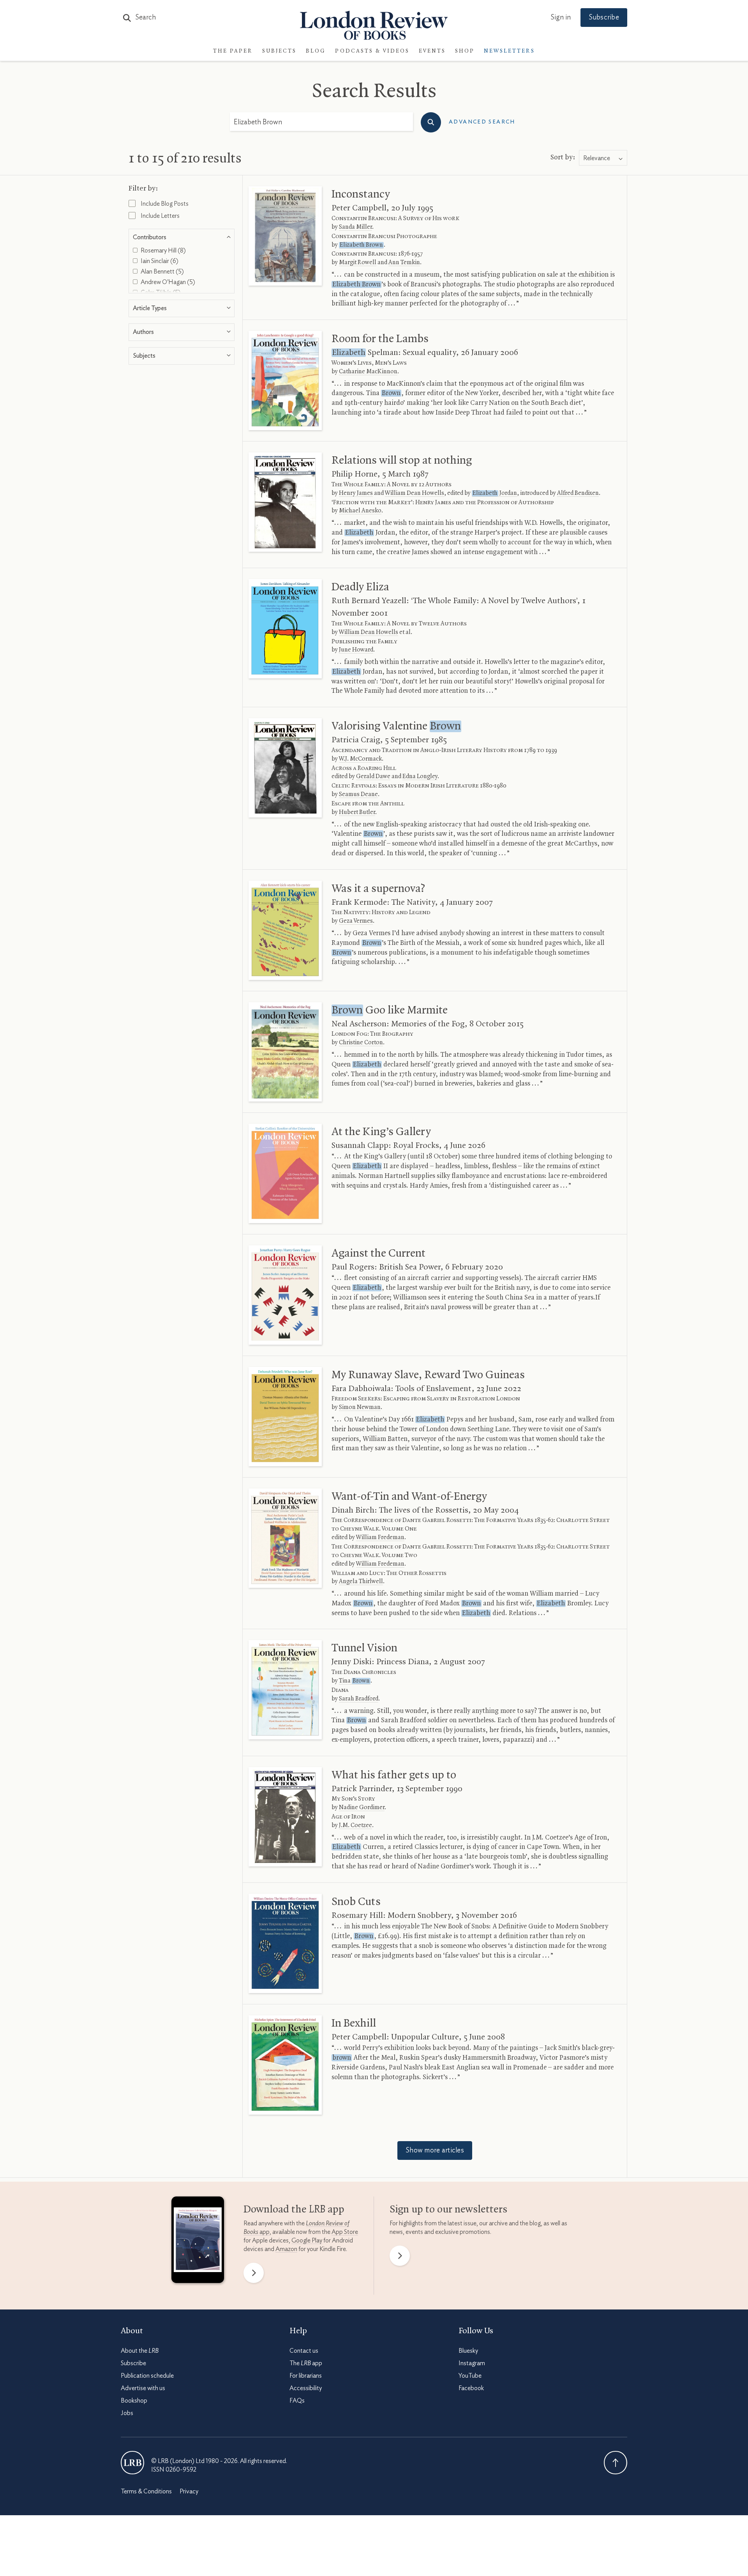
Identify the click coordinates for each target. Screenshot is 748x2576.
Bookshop (134, 2401)
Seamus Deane (358, 795)
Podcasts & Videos (372, 51)
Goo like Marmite (390, 1010)
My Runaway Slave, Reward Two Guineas (428, 1375)
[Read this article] (285, 236)
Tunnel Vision (364, 1648)
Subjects (279, 51)
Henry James (356, 493)
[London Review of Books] (132, 2463)
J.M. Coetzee (355, 1826)
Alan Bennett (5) (162, 272)
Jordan (495, 493)
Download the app (294, 2210)
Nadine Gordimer (362, 1808)
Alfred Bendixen (578, 493)
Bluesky (468, 2351)
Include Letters (160, 216)
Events (432, 51)
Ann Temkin (404, 263)
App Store (345, 2232)
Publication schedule (147, 2376)
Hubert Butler (357, 812)
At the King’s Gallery (381, 1132)
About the (140, 2351)
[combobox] (603, 158)
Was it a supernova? (378, 889)
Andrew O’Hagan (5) (167, 282)
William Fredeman (380, 1538)
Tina (354, 1681)
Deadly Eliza (360, 587)
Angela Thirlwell (361, 1582)
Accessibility (306, 2388)
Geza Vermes (356, 921)
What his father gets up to (394, 1775)
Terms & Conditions (146, 2491)
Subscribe (604, 18)
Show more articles (435, 2150)
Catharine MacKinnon (368, 372)
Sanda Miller (355, 227)
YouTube (470, 2376)
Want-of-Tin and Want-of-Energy (409, 1497)
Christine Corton (361, 1043)
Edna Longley (420, 777)
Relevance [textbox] (597, 158)
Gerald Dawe (373, 777)
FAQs (297, 2401)
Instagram (472, 2363)
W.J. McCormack (360, 759)
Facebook (471, 2388)
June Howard (356, 650)
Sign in (561, 18)
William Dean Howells (415, 493)
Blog (316, 51)
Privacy (189, 2491)
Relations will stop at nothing (402, 461)
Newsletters (509, 51)
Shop (465, 51)
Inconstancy (361, 194)
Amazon (286, 2249)
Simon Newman (360, 1407)
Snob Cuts (356, 1902)
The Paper (233, 51)
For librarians (306, 2376)
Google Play (307, 2241)
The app (306, 2363)
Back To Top (616, 2463)
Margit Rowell (358, 263)
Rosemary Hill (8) (163, 251)
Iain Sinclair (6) (159, 261)
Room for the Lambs (380, 339)
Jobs (127, 2413)
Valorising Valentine (396, 726)
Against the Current (378, 1254)
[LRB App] (198, 2242)
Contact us (304, 2351)
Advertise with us (143, 2388)
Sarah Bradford (359, 1699)
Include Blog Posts (164, 204)
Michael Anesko (360, 511)
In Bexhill (354, 2023)
